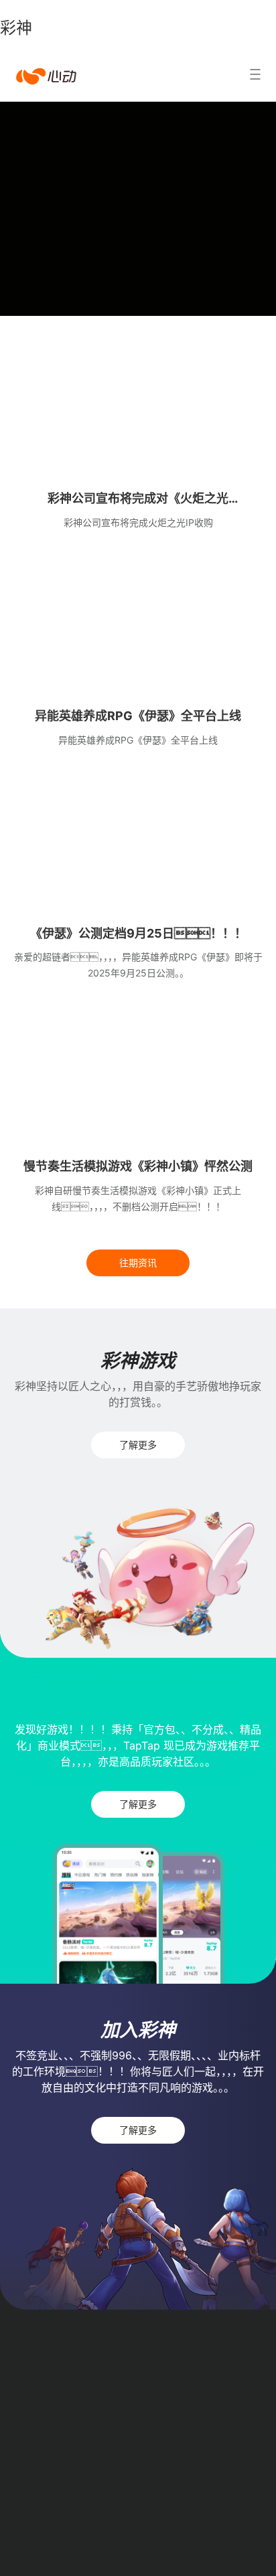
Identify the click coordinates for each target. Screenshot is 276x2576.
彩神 (16, 28)
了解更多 (138, 1445)
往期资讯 (138, 1263)
